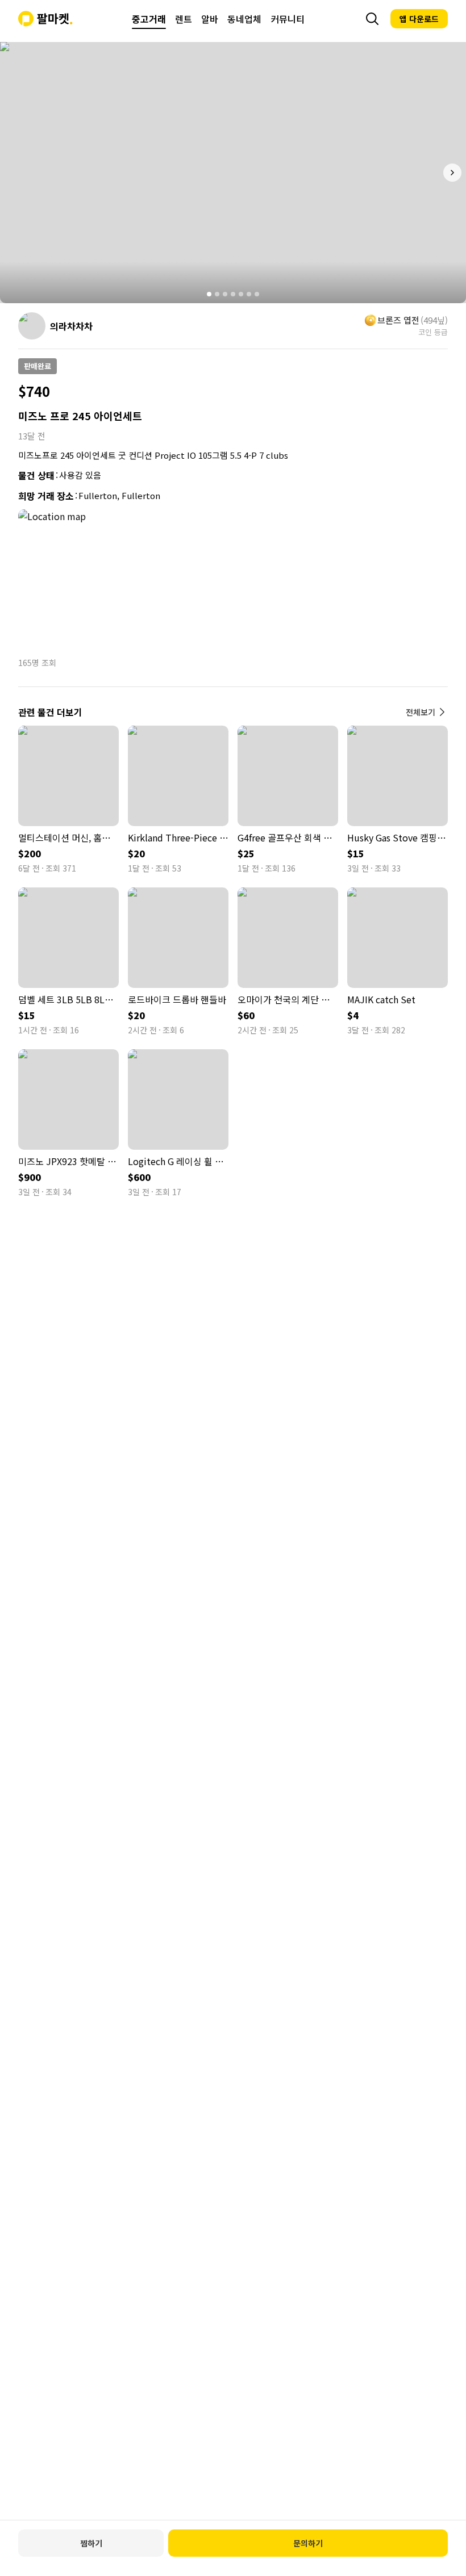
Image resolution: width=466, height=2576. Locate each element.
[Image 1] (209, 294)
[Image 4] (233, 294)
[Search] (372, 19)
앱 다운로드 (419, 19)
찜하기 (91, 2543)
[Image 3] (225, 294)
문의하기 (308, 2543)
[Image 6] (249, 294)
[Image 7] (257, 294)
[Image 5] (241, 294)
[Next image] (452, 173)
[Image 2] (217, 294)
